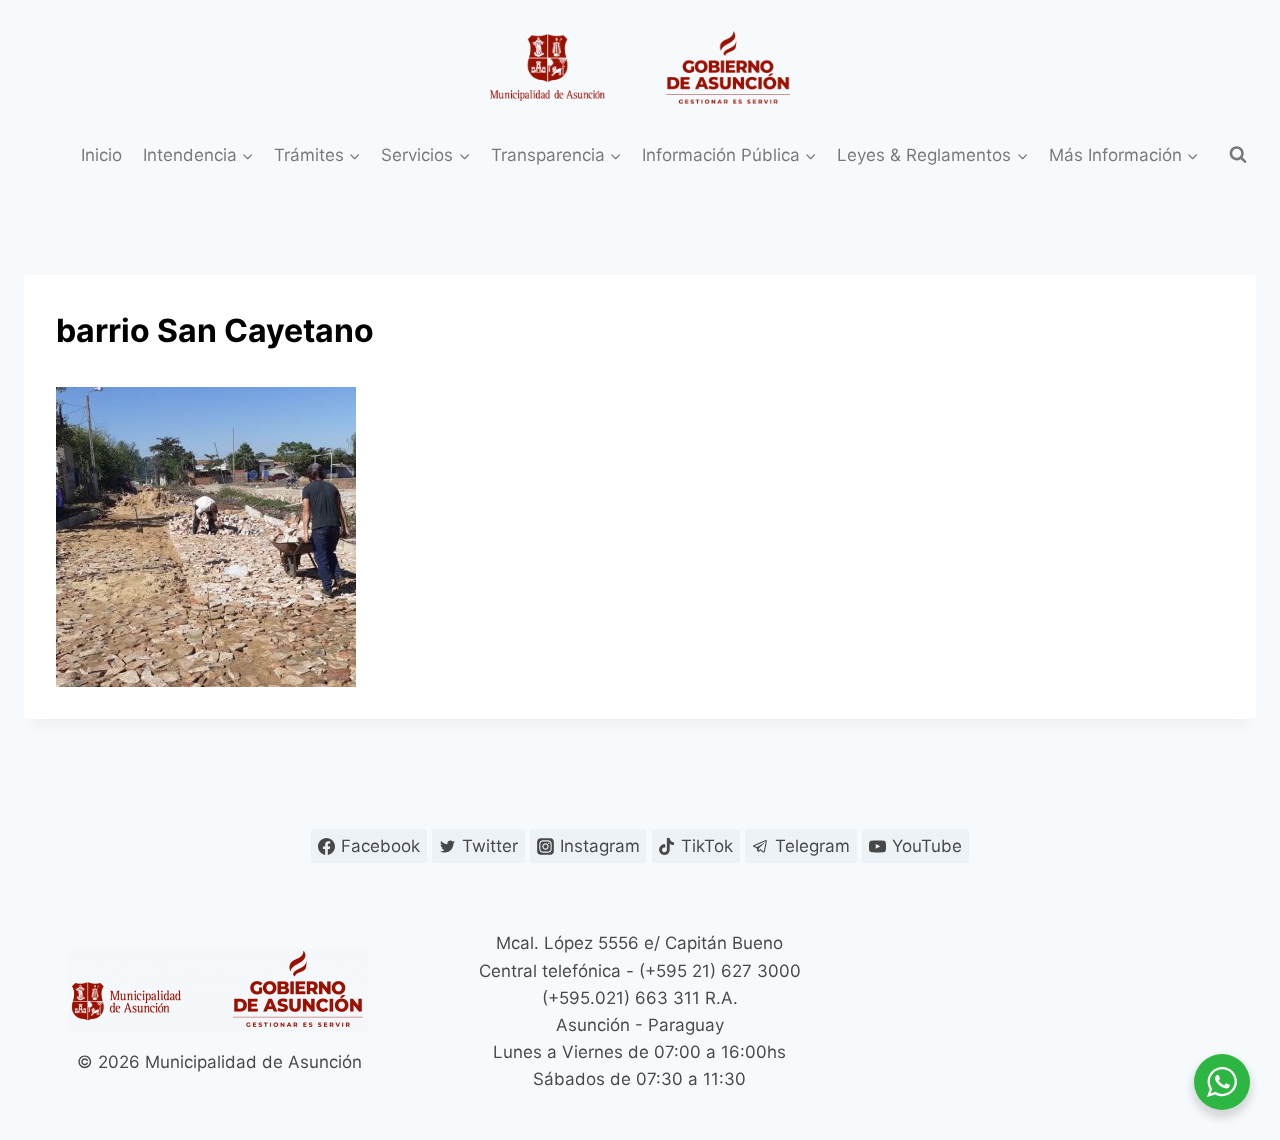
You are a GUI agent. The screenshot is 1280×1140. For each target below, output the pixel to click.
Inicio (101, 155)
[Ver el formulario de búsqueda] (1238, 155)
